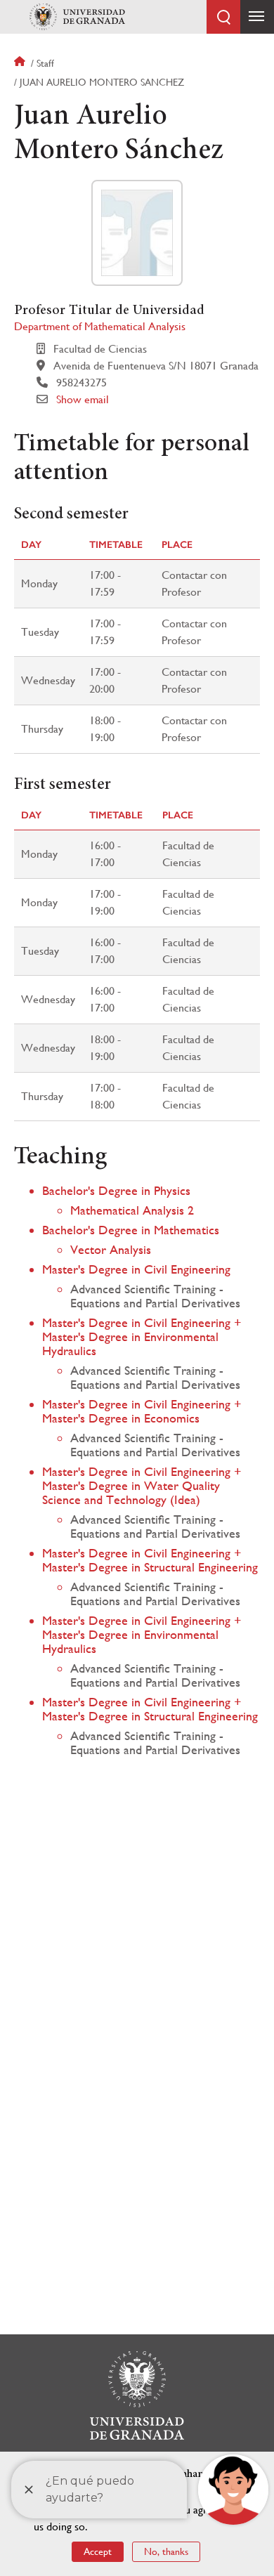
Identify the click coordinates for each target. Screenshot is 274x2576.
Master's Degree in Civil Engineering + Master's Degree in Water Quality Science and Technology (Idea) (142, 1485)
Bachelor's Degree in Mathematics (131, 1230)
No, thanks (166, 2551)
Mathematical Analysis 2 (132, 1210)
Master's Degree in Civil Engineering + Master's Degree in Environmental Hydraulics (142, 1336)
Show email (83, 399)
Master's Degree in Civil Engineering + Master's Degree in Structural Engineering (150, 1560)
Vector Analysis (111, 1249)
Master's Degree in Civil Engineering (136, 1269)
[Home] (77, 17)
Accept (98, 2551)
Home (21, 63)
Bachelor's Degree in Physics (116, 1190)
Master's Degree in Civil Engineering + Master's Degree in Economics (142, 1411)
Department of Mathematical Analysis (100, 326)
